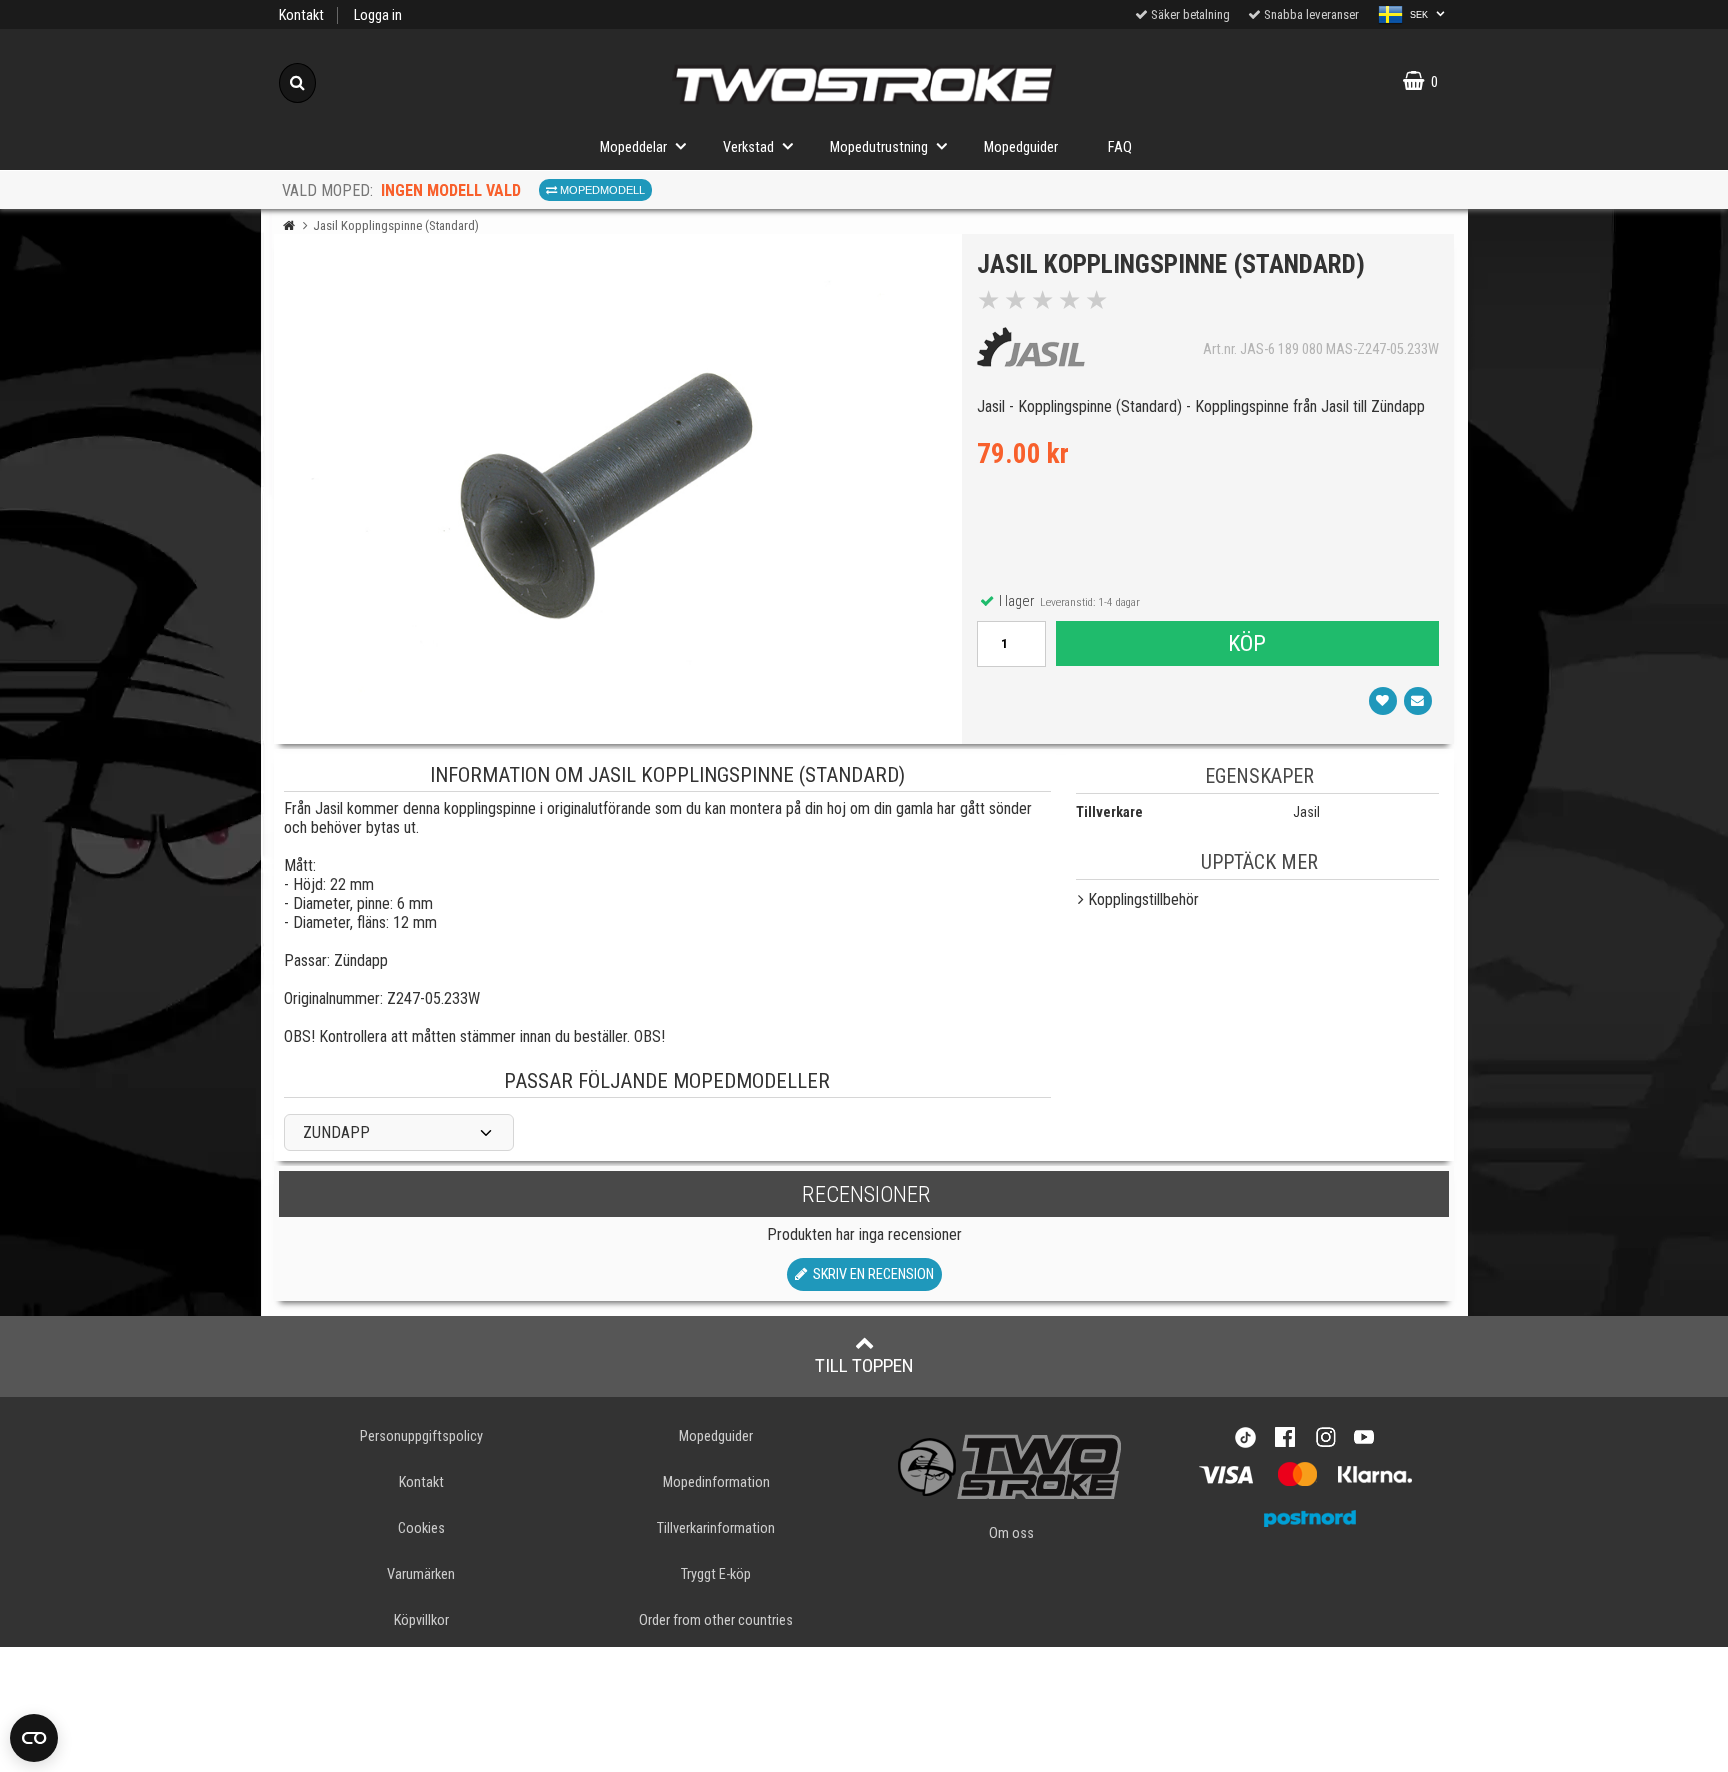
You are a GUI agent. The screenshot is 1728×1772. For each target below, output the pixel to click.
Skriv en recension (870, 1274)
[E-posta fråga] (1418, 701)
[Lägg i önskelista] (1383, 701)
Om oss (1011, 1533)
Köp (1247, 643)
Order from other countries (716, 1620)
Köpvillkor (421, 1620)
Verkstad (748, 147)
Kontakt (301, 15)
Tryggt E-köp (716, 1574)
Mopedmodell (601, 190)
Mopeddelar (633, 147)
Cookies (421, 1528)
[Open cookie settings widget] (34, 1738)
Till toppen (864, 1365)
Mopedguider (1021, 147)
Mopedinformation (716, 1482)
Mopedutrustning (879, 147)
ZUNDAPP (336, 1132)
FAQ (1120, 147)
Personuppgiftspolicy (421, 1436)
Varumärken (421, 1574)
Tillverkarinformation (716, 1528)
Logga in (378, 15)
